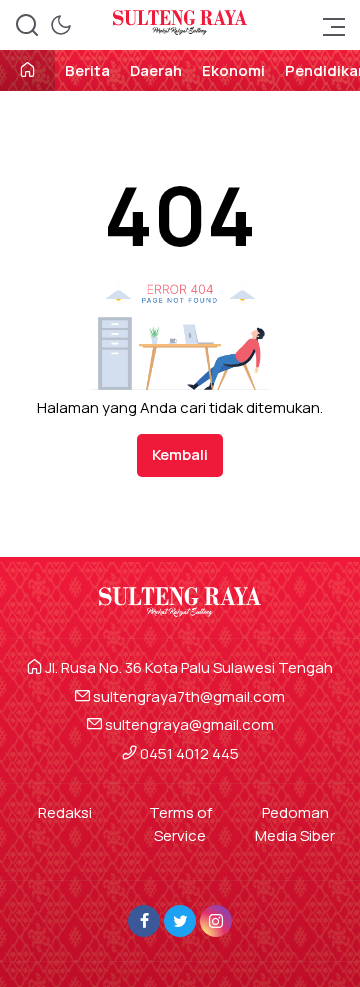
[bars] (328, 25)
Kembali (180, 454)
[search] (27, 25)
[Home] (27, 71)
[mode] (61, 25)
